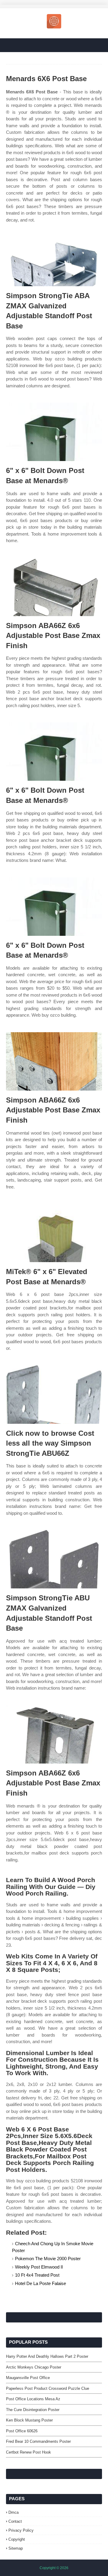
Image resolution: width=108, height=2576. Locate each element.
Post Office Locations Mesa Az (33, 2399)
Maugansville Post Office (28, 2378)
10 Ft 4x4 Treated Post (37, 2275)
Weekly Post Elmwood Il (39, 2267)
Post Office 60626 (22, 2431)
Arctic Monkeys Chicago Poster (34, 2367)
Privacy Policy (21, 2530)
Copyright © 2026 (54, 2568)
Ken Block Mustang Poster (29, 2420)
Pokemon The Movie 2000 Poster (48, 2259)
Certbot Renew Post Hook (28, 2452)
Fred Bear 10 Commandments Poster (38, 2441)
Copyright (17, 2539)
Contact (15, 2521)
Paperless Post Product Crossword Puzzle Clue (48, 2388)
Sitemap (16, 2548)
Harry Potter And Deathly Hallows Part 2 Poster (47, 2356)
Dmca (13, 2512)
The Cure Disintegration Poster (33, 2410)
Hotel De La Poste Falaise (40, 2283)
